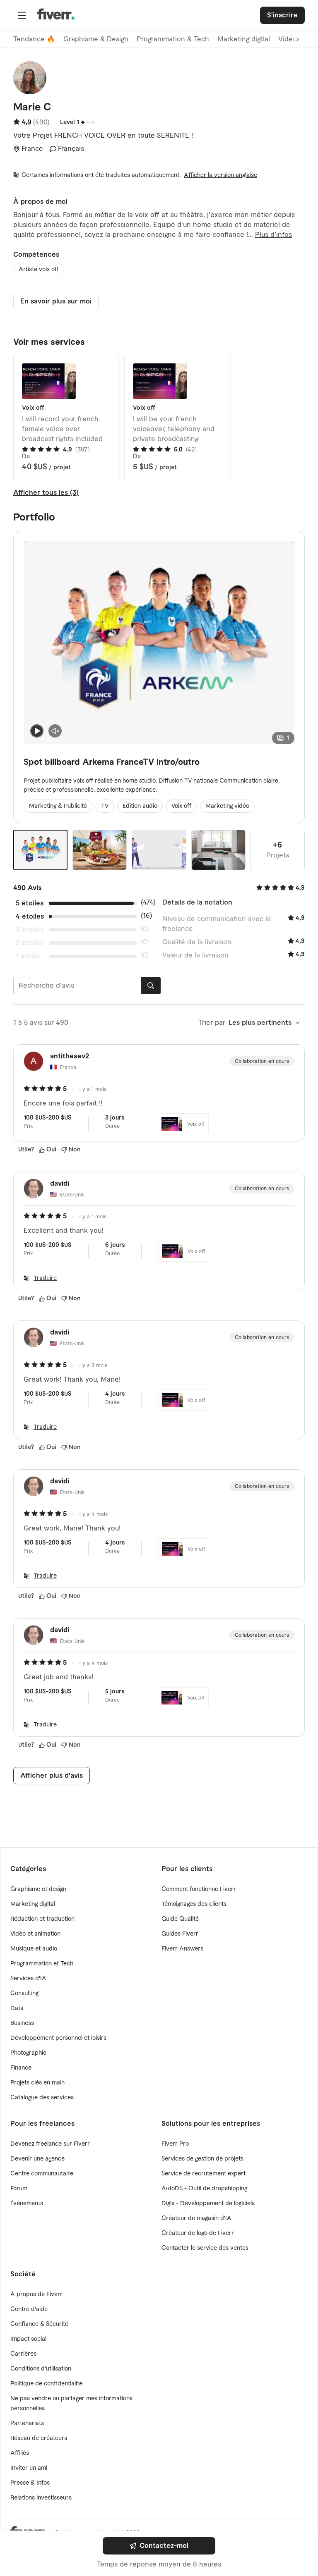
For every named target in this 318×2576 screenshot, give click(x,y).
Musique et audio (34, 1949)
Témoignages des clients (194, 1904)
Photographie (28, 2053)
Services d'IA (28, 1979)
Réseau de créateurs (39, 2438)
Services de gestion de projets (202, 2159)
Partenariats (27, 2423)
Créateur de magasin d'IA (196, 2218)
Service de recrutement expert (204, 2174)
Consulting (24, 1993)
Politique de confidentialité (46, 2384)
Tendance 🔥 (34, 39)
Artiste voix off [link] (39, 270)
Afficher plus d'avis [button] (52, 1776)
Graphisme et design (38, 1889)
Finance (21, 2068)
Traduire (45, 1278)
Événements (27, 2204)
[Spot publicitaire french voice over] (218, 850)
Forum (19, 2189)
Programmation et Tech (42, 1964)
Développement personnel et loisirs (58, 2038)
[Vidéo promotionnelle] (159, 850)
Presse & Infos (30, 2483)
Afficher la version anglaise (220, 175)
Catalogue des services (42, 2098)
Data (17, 2008)
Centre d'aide (29, 2309)
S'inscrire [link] (282, 15)
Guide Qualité (180, 1919)
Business (22, 2023)
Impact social (28, 2339)
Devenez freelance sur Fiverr (50, 2144)
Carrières (23, 2354)
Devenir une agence (37, 2159)
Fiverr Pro (175, 2144)
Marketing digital (244, 39)
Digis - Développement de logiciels (208, 2204)
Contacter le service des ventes (205, 2248)
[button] (22, 15)
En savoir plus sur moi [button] (56, 301)
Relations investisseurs (41, 2498)
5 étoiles (30, 903)
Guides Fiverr (180, 1934)
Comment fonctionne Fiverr (199, 1889)
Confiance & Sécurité (39, 2324)
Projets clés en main (37, 2083)
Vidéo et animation (35, 1934)
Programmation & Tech (173, 39)
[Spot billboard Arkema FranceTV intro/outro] (40, 850)
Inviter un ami (29, 2468)
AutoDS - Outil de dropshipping (204, 2189)
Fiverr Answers (182, 1949)
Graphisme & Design (96, 39)
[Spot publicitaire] (100, 850)
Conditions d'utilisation (41, 2369)
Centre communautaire (42, 2174)
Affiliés (20, 2453)
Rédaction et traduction (42, 1919)
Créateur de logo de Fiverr (198, 2233)
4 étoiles (30, 917)
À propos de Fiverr (36, 2294)
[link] (159, 2546)
